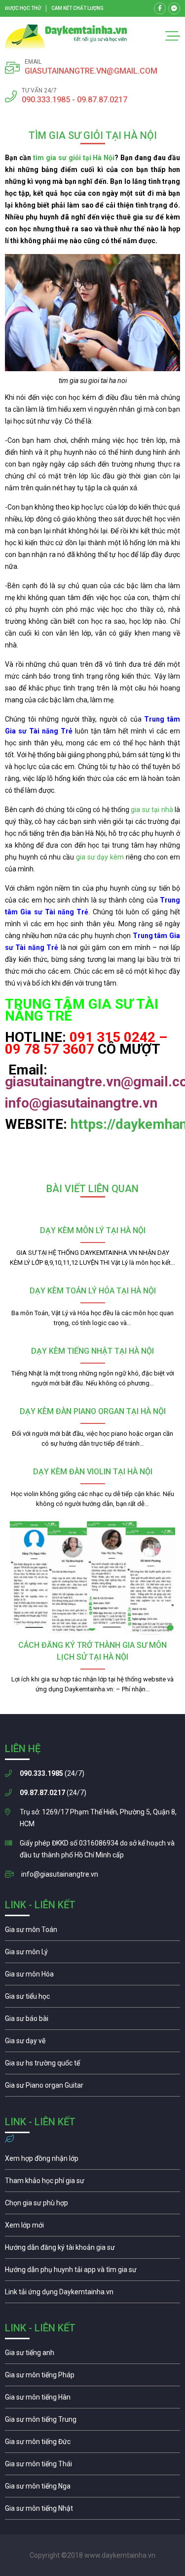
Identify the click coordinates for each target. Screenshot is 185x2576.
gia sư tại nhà (152, 810)
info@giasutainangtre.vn (60, 1874)
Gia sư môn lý (92, 1954)
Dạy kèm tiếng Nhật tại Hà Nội (92, 1351)
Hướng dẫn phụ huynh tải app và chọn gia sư (92, 2272)
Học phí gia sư (92, 2183)
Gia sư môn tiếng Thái (92, 2466)
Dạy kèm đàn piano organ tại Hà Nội (93, 1411)
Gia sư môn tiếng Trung (92, 2422)
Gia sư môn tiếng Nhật (92, 2511)
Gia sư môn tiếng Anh (92, 2355)
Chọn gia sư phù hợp (92, 2205)
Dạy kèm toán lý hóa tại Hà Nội (93, 1291)
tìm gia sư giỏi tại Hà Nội (74, 158)
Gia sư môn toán (92, 1932)
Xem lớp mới (92, 2228)
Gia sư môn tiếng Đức (92, 2444)
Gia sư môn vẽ (92, 2043)
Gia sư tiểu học (92, 1999)
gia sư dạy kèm (100, 857)
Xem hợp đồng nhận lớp (92, 2161)
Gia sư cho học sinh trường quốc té (92, 2065)
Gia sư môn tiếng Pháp (92, 2377)
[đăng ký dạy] (66, 36)
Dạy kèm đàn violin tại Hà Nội (93, 1472)
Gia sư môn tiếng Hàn (92, 2400)
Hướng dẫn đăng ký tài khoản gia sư (92, 2250)
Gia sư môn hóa (92, 1976)
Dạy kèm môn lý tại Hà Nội (93, 1230)
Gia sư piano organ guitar (92, 2088)
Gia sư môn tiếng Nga (92, 2294)
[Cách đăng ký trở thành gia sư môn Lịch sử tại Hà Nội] (92, 1578)
